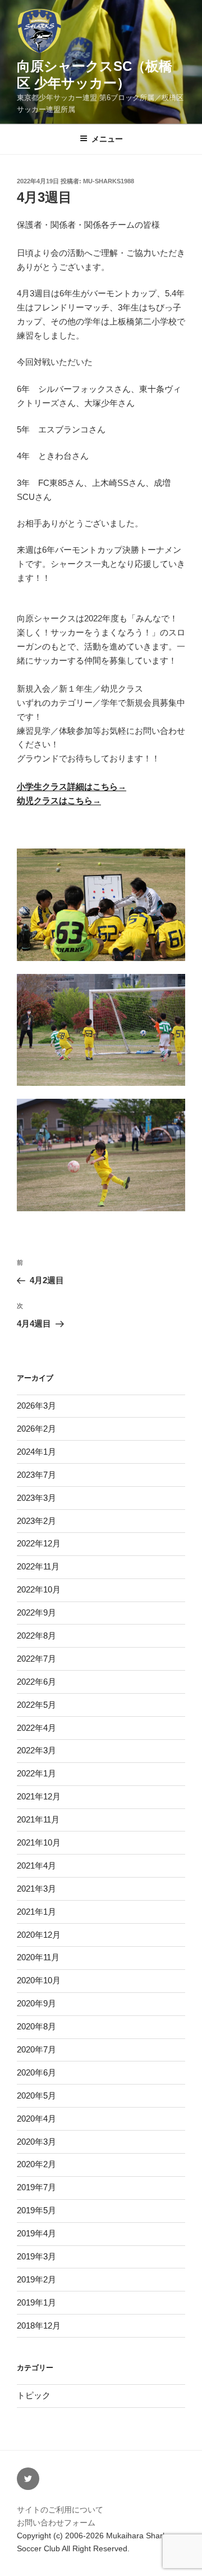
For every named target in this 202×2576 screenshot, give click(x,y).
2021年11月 (38, 1819)
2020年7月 (36, 2049)
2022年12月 (39, 1543)
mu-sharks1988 (109, 181)
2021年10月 (39, 1842)
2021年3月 (36, 1889)
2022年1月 (36, 1773)
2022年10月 (39, 1589)
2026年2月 (36, 1429)
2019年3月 (36, 2256)
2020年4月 (36, 2119)
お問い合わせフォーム (56, 2523)
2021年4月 (36, 1866)
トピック (34, 2395)
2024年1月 (36, 1452)
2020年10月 (39, 1980)
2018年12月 (39, 2325)
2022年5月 (36, 1705)
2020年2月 (36, 2164)
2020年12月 (39, 1935)
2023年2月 (36, 1521)
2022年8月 (36, 1636)
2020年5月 (36, 2095)
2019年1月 (36, 2302)
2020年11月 (38, 1957)
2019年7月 (36, 2187)
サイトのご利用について (60, 2510)
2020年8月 (36, 2026)
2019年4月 (36, 2233)
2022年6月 (36, 1682)
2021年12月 (39, 1796)
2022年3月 (36, 1750)
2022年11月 (38, 1566)
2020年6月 (36, 2072)
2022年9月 (36, 1612)
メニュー (107, 139)
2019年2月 (36, 2279)
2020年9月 (36, 2003)
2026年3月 (36, 1406)
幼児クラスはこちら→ (59, 800)
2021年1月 (36, 1912)
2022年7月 (36, 1659)
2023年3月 (36, 1498)
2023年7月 (36, 1475)
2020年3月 (36, 2142)
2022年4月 (36, 1728)
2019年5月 (36, 2210)
